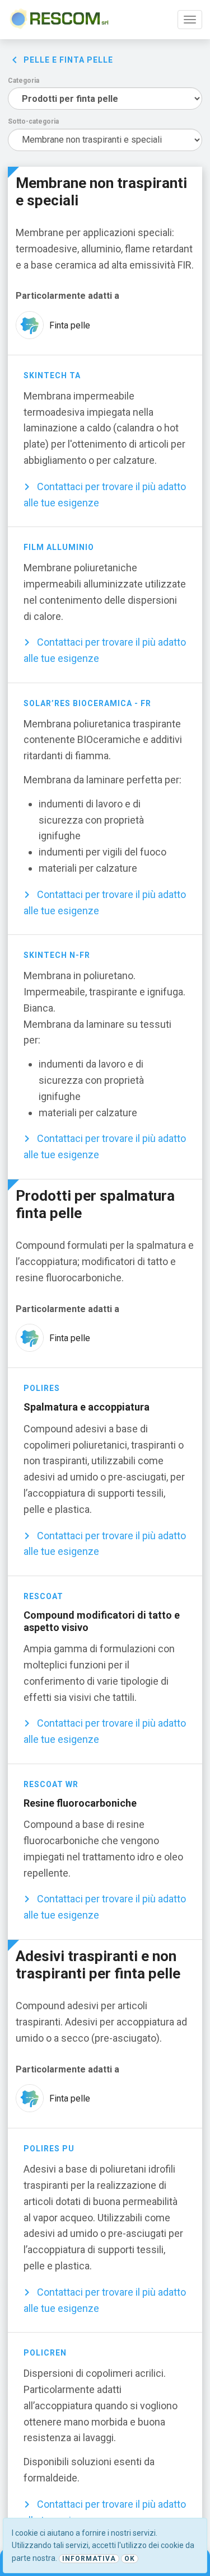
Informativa (89, 2559)
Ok (130, 2559)
